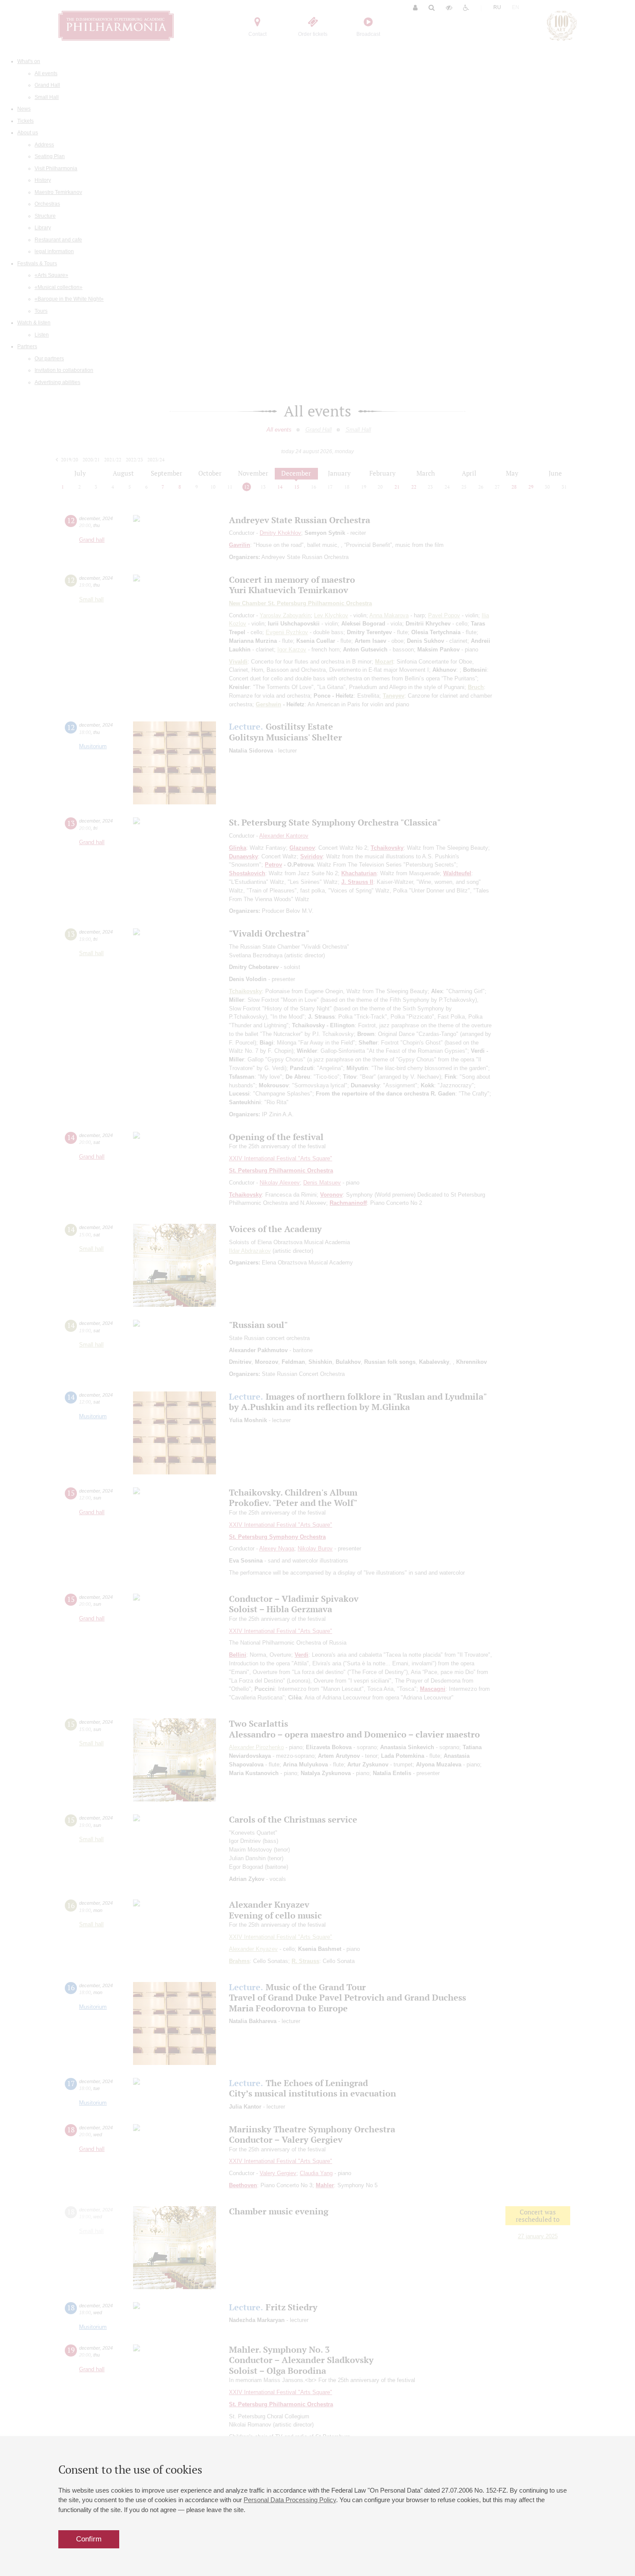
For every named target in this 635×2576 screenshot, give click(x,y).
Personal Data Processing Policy (290, 2500)
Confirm (89, 2539)
